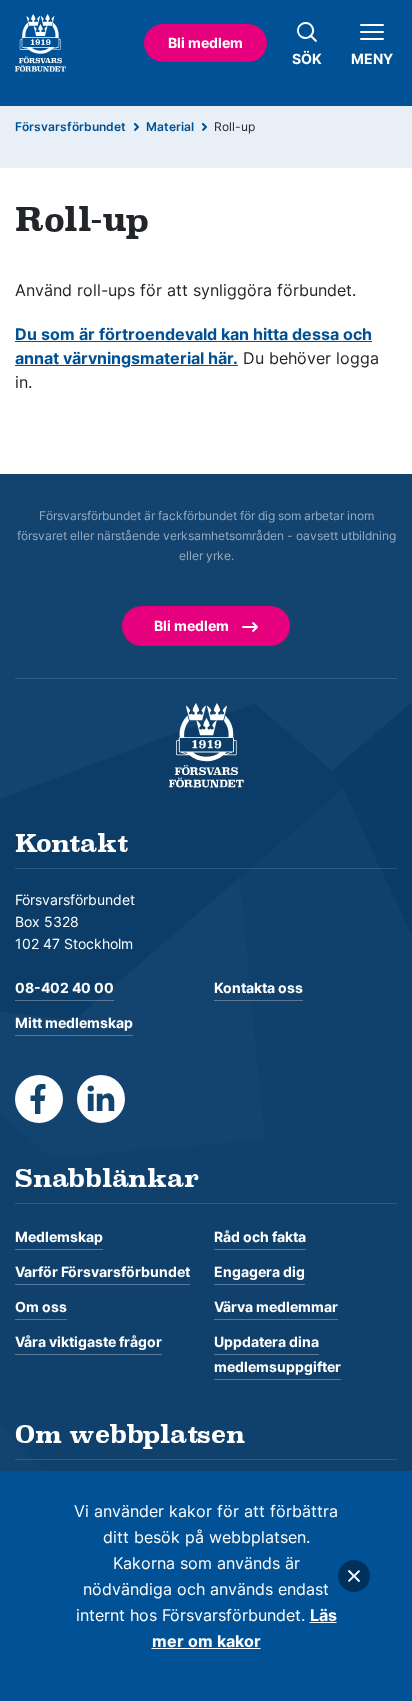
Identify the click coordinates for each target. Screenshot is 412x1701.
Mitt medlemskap (74, 1022)
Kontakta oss (258, 987)
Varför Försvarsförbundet (102, 1271)
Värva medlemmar (276, 1306)
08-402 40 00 (64, 987)
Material (170, 126)
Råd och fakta (260, 1236)
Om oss (41, 1306)
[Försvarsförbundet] (206, 744)
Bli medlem (205, 42)
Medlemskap (59, 1236)
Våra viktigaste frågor (88, 1341)
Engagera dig (259, 1271)
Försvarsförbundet (70, 126)
